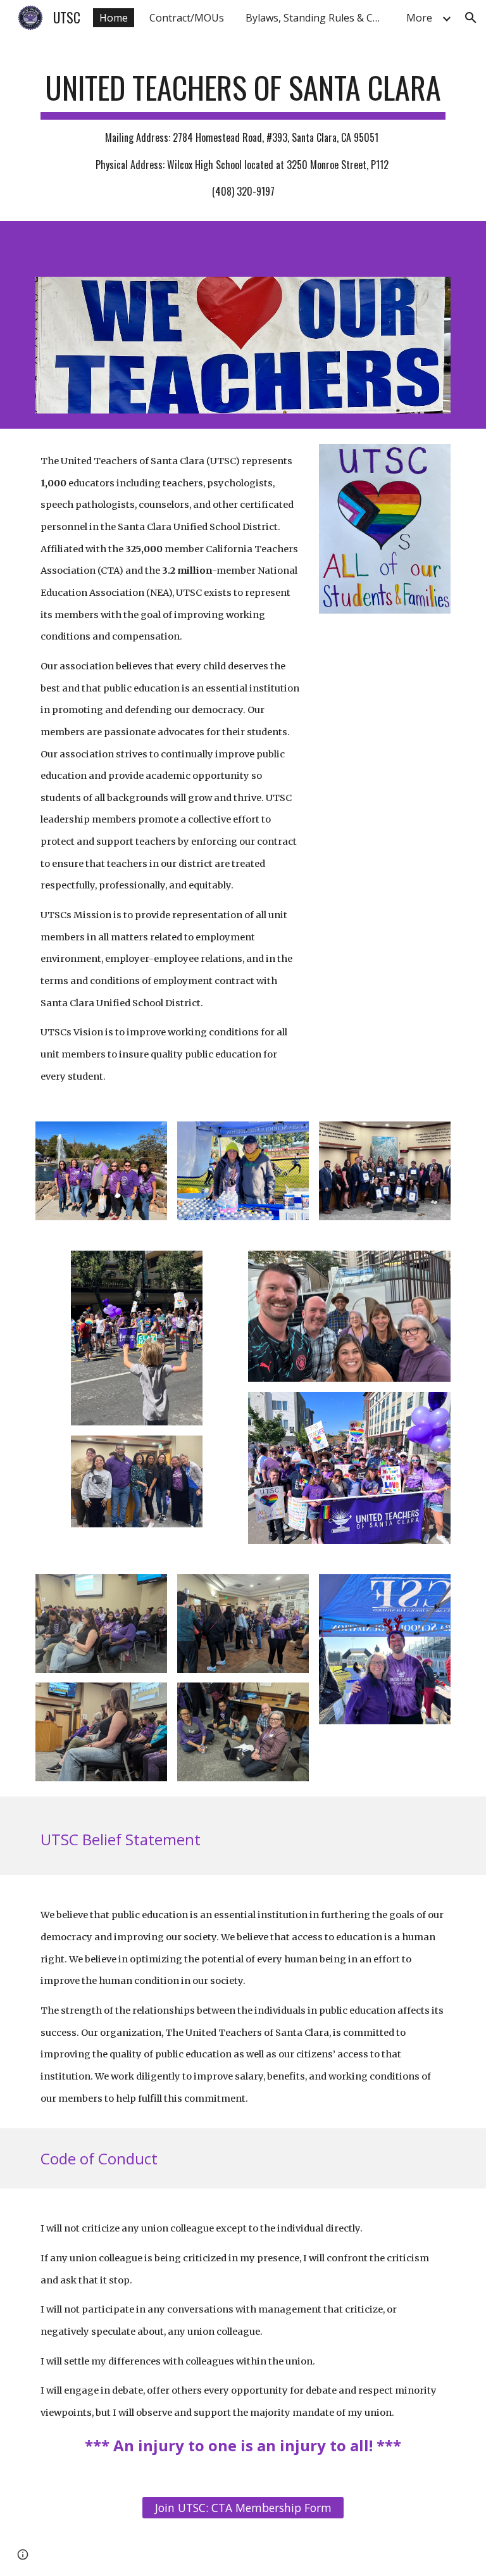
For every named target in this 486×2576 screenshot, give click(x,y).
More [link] (419, 18)
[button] (471, 18)
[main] (243, 129)
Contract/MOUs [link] (187, 18)
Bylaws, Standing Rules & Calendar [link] (318, 18)
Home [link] (114, 18)
